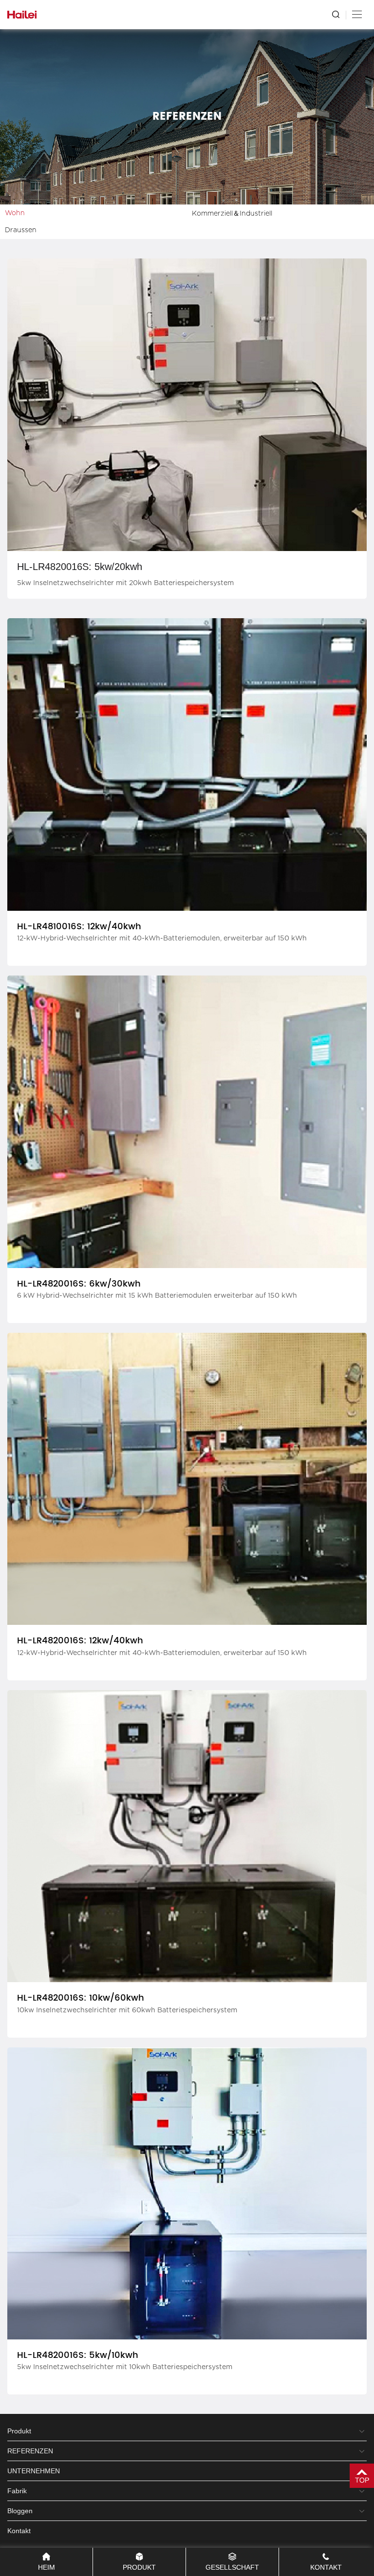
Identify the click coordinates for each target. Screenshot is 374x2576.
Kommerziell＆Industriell (232, 214)
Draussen (21, 230)
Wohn (15, 213)
